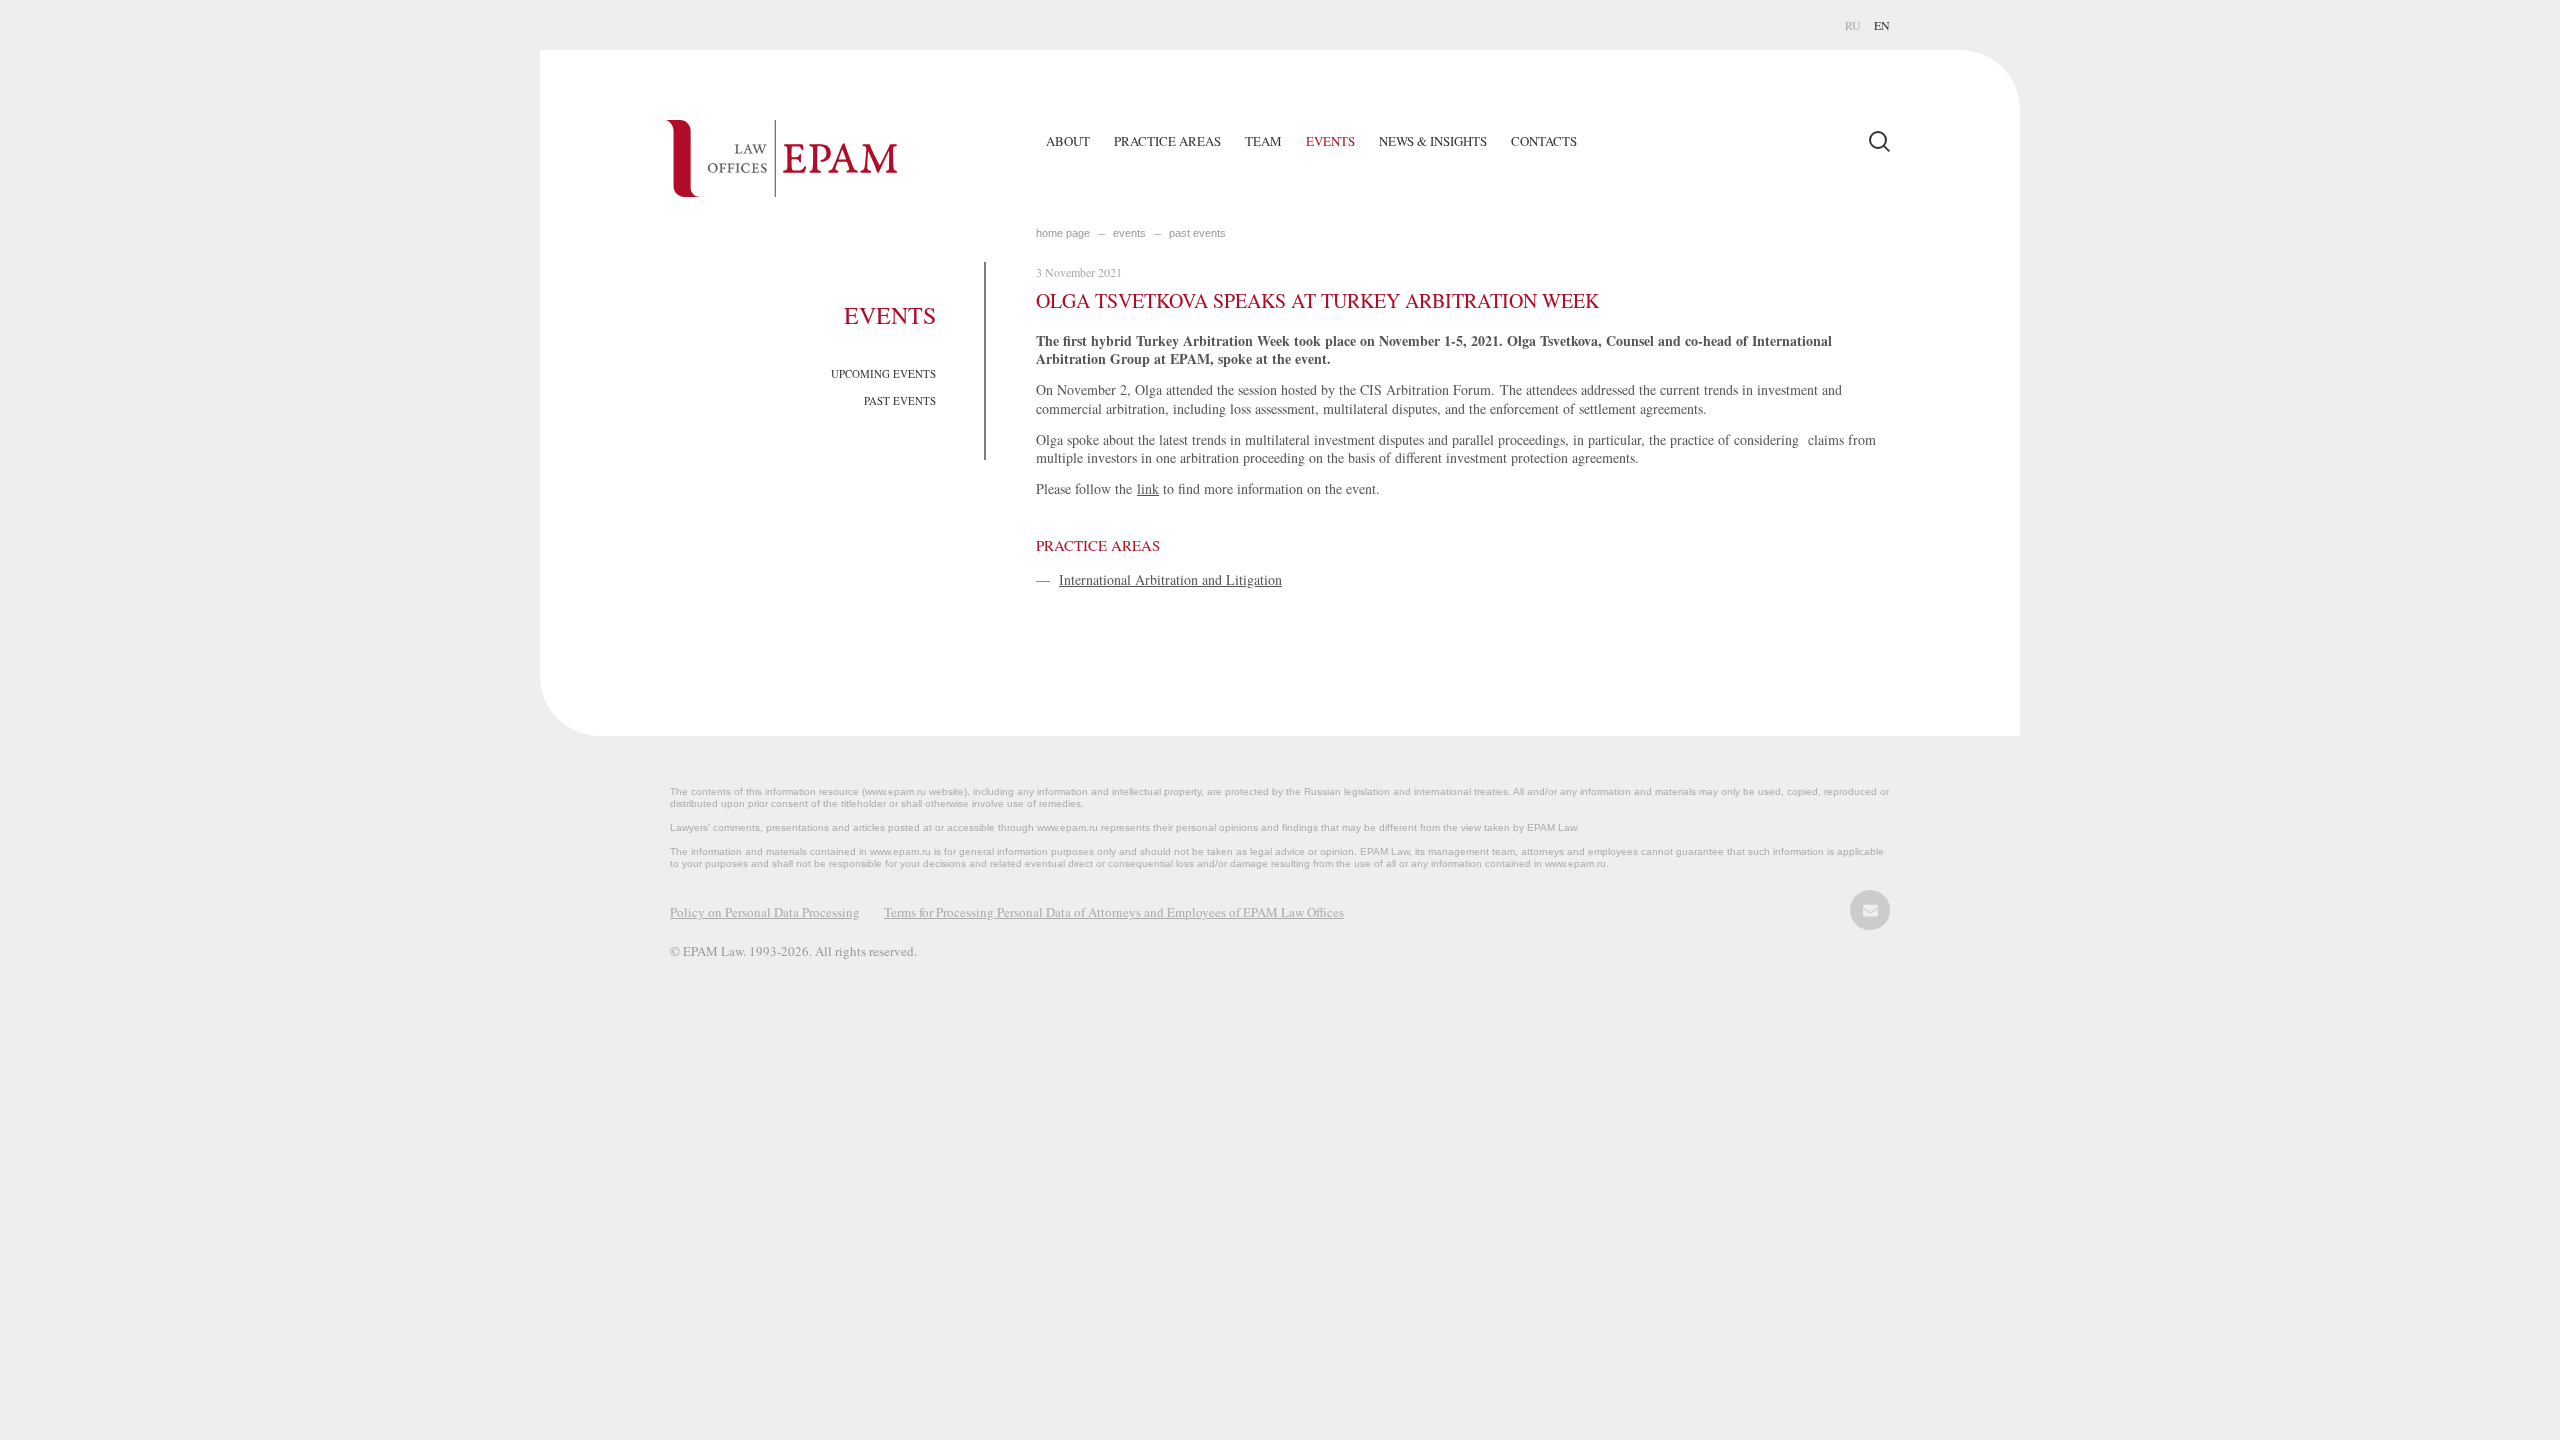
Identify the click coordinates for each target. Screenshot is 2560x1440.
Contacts (1544, 141)
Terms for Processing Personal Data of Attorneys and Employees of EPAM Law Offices (1114, 912)
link (1148, 488)
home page (1063, 233)
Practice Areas (1167, 141)
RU (1853, 25)
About (1068, 141)
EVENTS (1129, 233)
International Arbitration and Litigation (1170, 579)
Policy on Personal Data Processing (765, 912)
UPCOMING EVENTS (883, 373)
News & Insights (1433, 141)
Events (1330, 141)
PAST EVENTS (900, 400)
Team (1263, 141)
